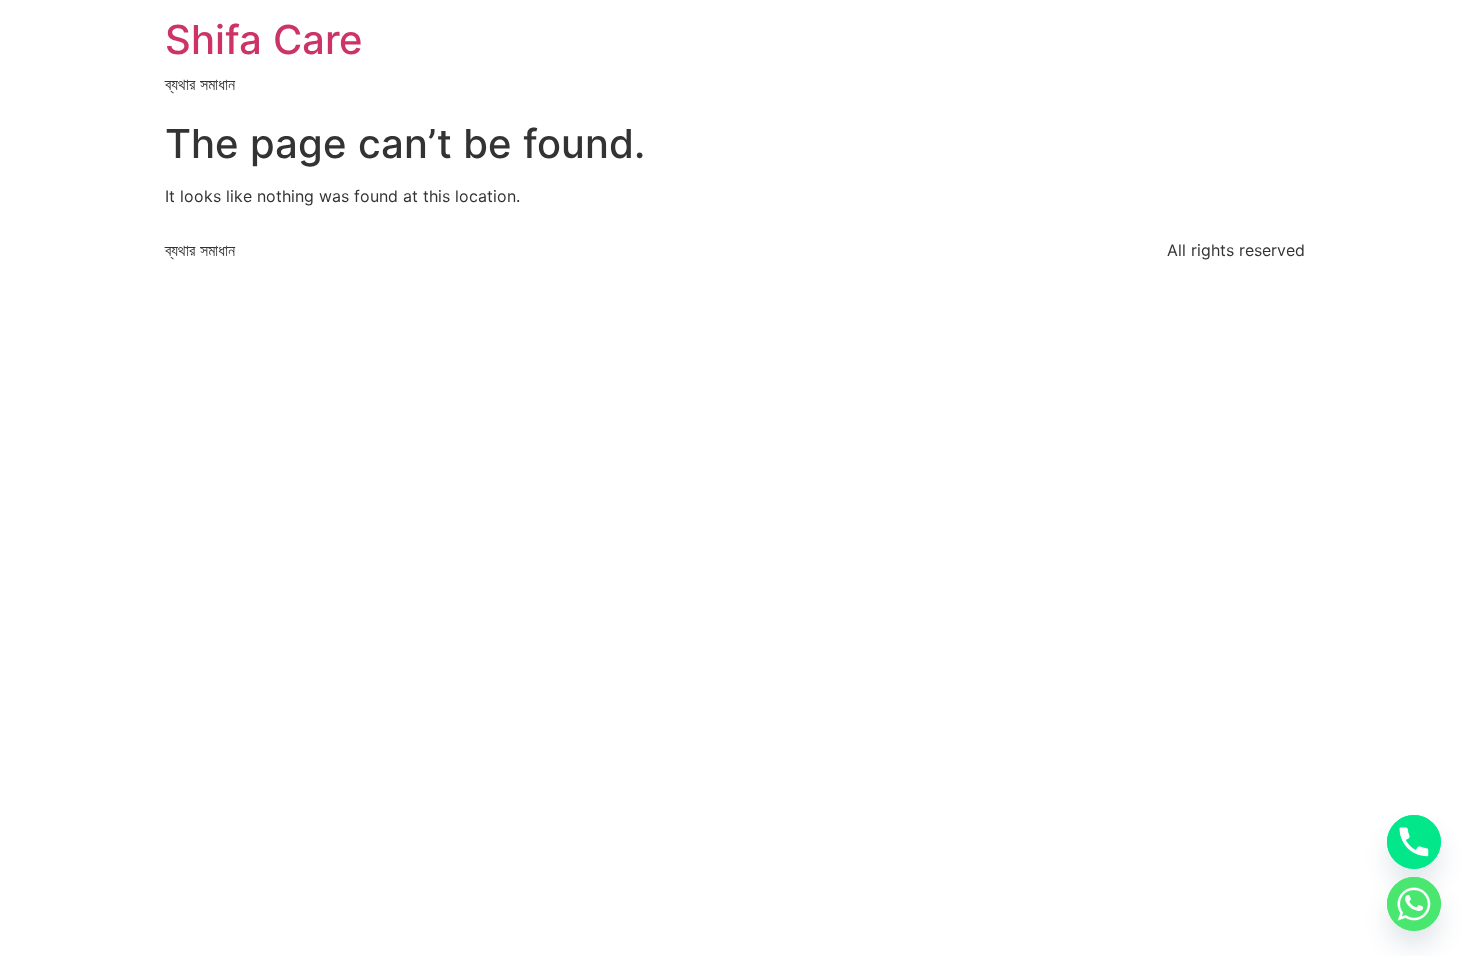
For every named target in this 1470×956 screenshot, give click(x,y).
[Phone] (1414, 842)
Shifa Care (264, 39)
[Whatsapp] (1414, 904)
